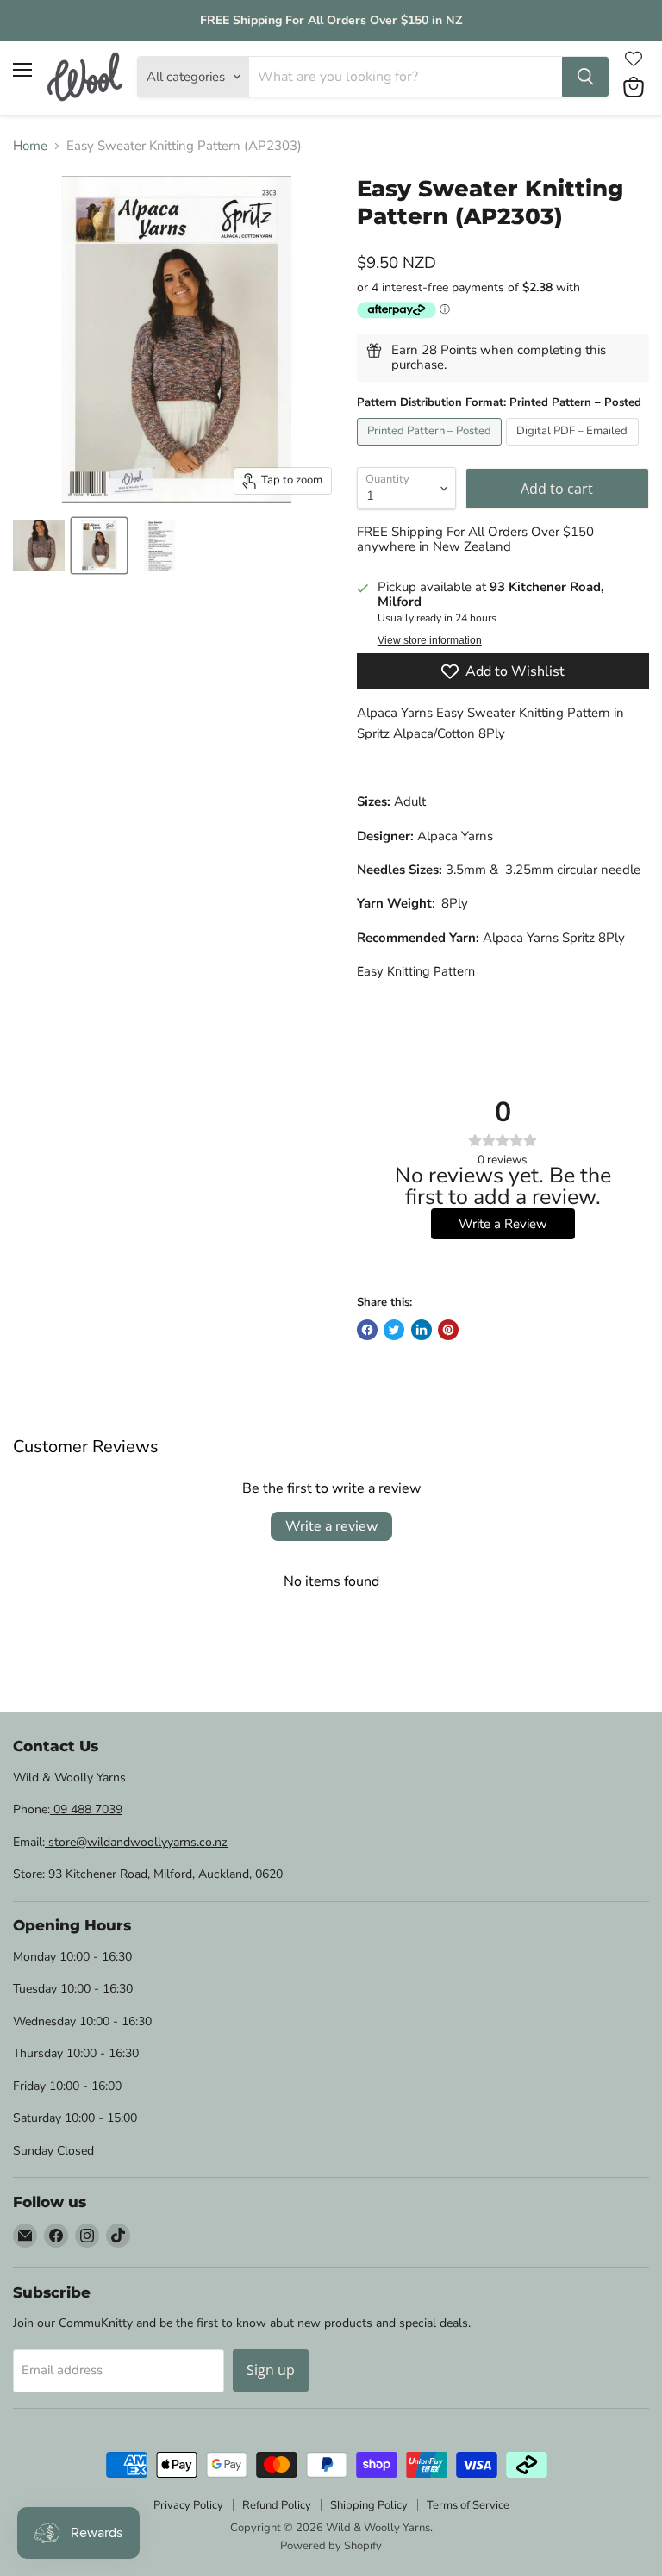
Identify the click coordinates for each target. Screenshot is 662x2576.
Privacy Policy (188, 2505)
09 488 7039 (86, 1809)
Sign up (271, 2370)
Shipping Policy (369, 2505)
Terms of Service (468, 2505)
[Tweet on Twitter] (394, 1330)
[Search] (585, 77)
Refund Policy (277, 2505)
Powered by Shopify (331, 2546)
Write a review (331, 1526)
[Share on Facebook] (367, 1330)
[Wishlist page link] (634, 59)
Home (30, 146)
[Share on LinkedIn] (422, 1330)
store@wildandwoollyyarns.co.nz (136, 1842)
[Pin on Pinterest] (448, 1330)
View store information (430, 640)
